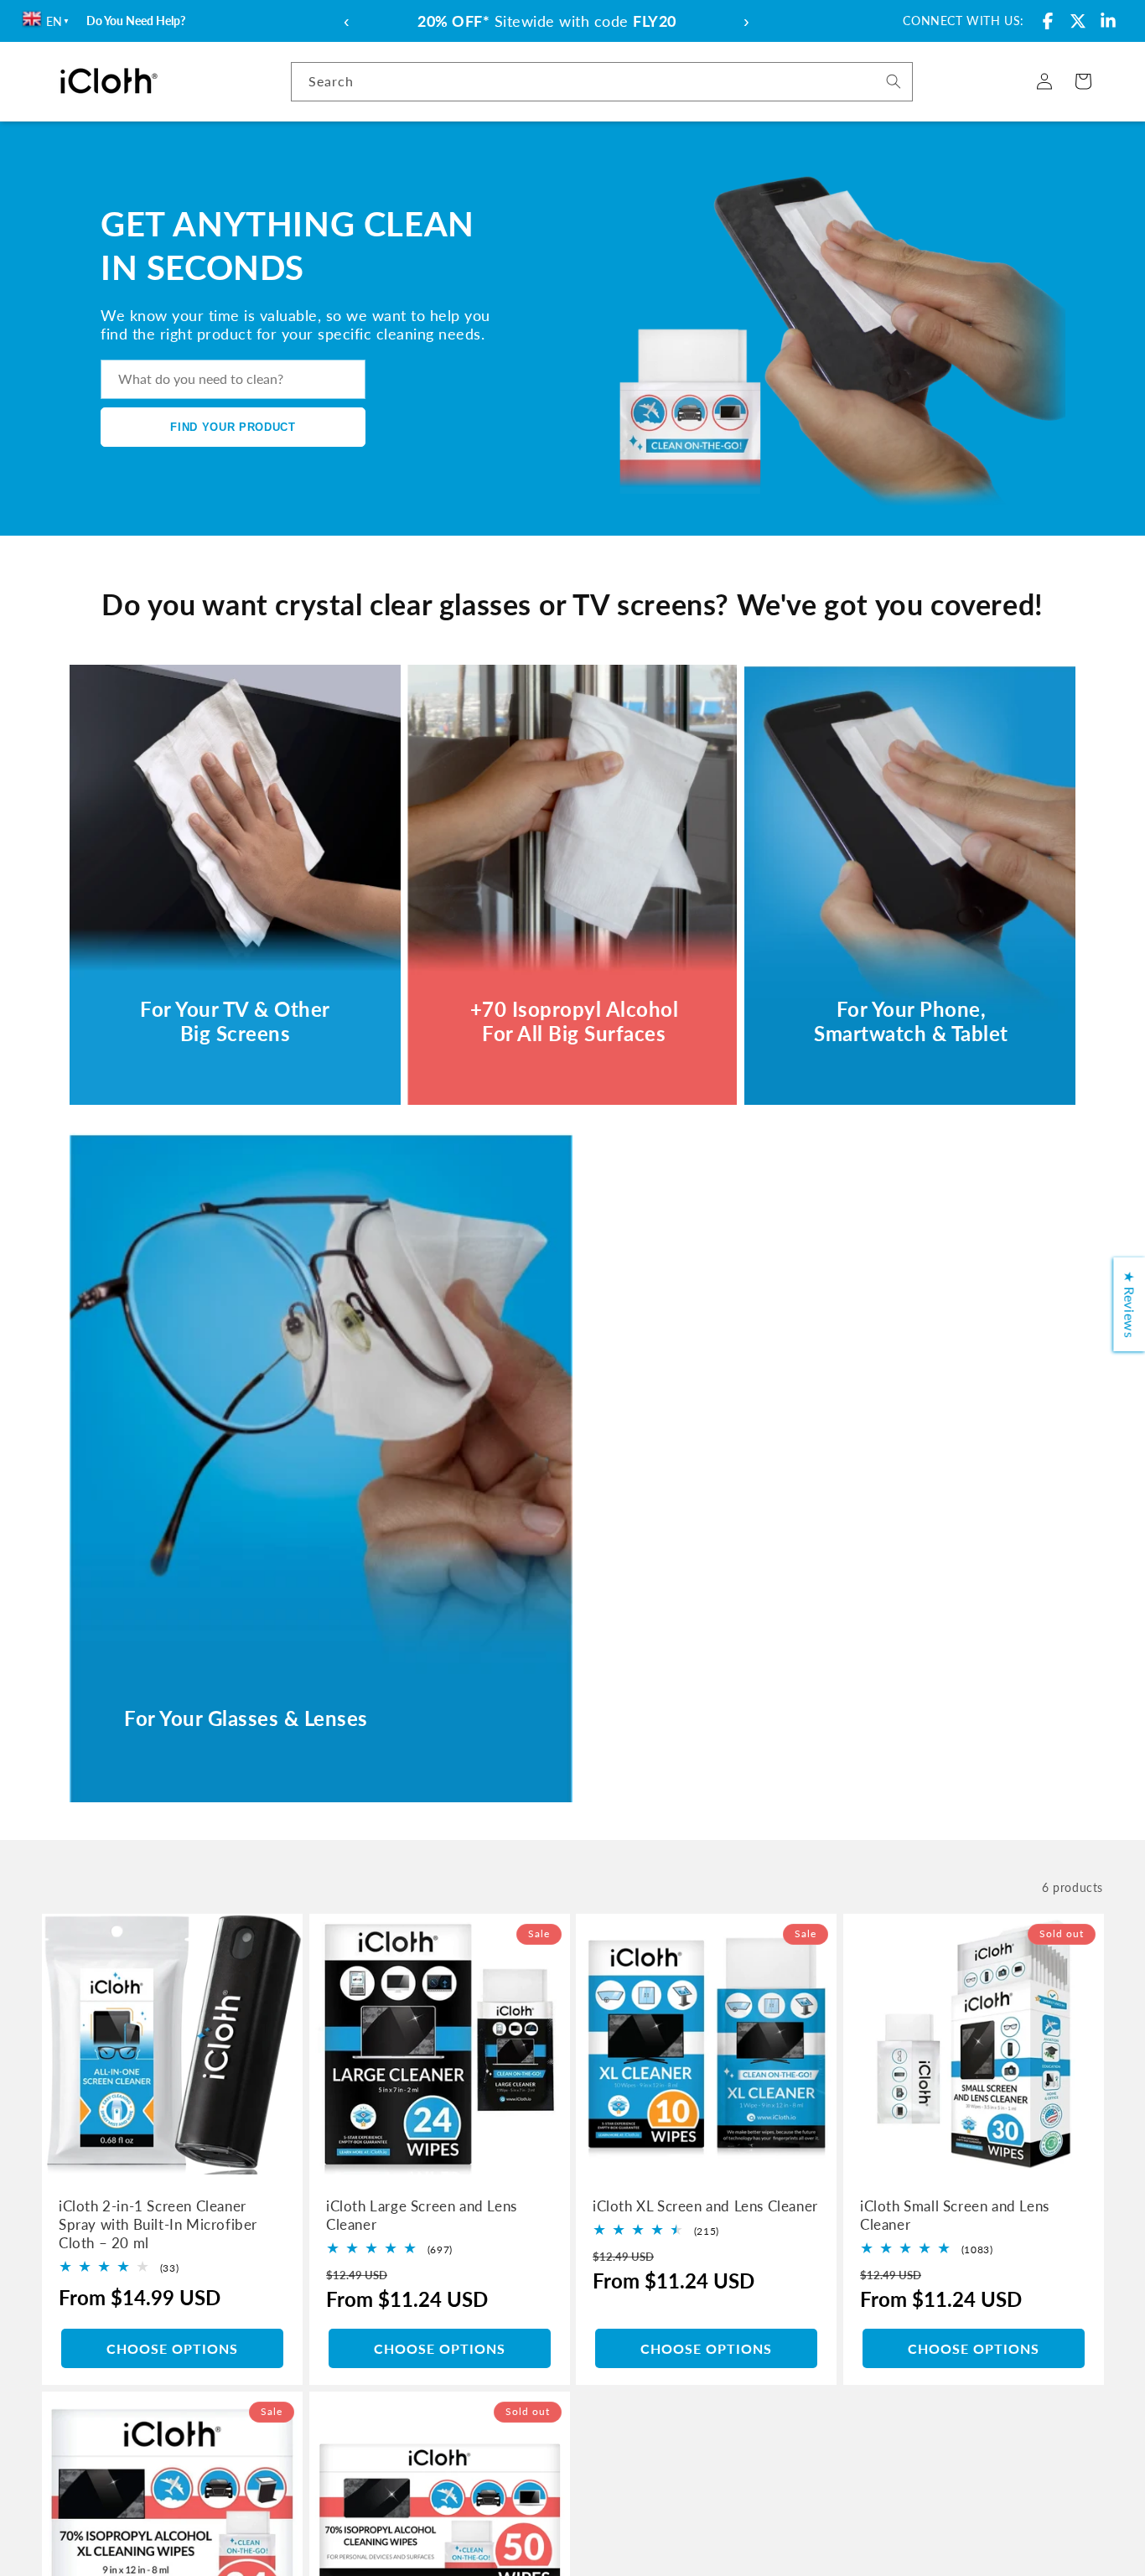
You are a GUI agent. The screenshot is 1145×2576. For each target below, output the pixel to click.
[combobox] (602, 82)
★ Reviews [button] (1129, 1304)
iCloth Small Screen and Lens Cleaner (955, 2214)
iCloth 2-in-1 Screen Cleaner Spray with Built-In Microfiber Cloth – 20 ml (158, 2224)
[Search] (894, 81)
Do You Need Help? (136, 21)
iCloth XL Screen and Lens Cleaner (705, 2205)
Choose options (172, 2348)
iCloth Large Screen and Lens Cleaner (422, 2214)
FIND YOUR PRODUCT (233, 427)
